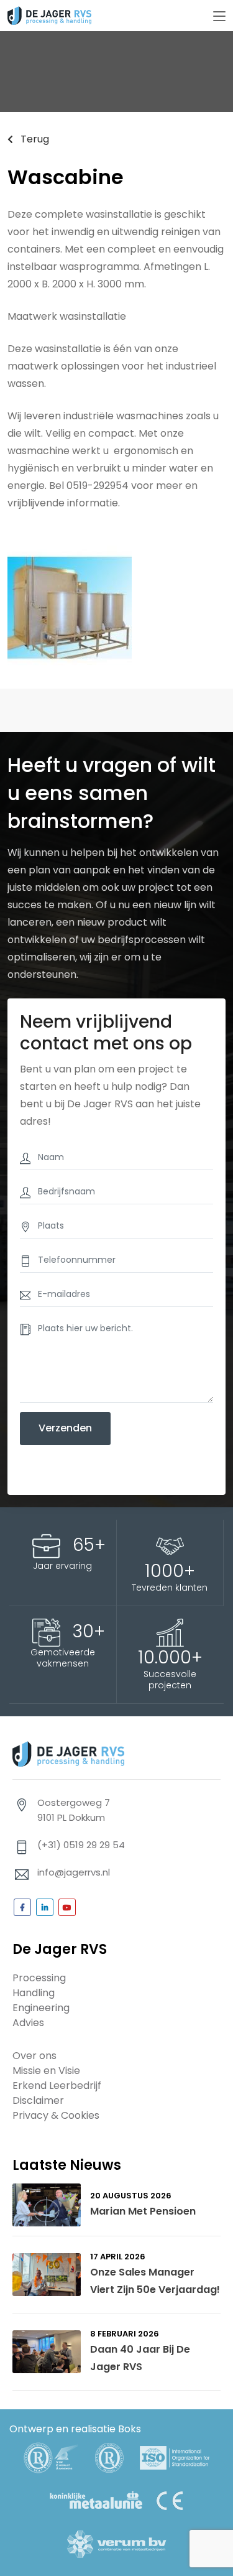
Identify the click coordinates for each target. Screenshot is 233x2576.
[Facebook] (22, 1907)
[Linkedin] (45, 1907)
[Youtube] (67, 1907)
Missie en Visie (46, 2071)
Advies (28, 2023)
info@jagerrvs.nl (74, 1872)
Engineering (41, 2008)
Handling (34, 1993)
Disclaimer (38, 2100)
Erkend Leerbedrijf (57, 2085)
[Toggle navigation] (219, 17)
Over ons (34, 2056)
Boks (130, 2429)
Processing (39, 1978)
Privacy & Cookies (56, 2115)
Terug (34, 139)
